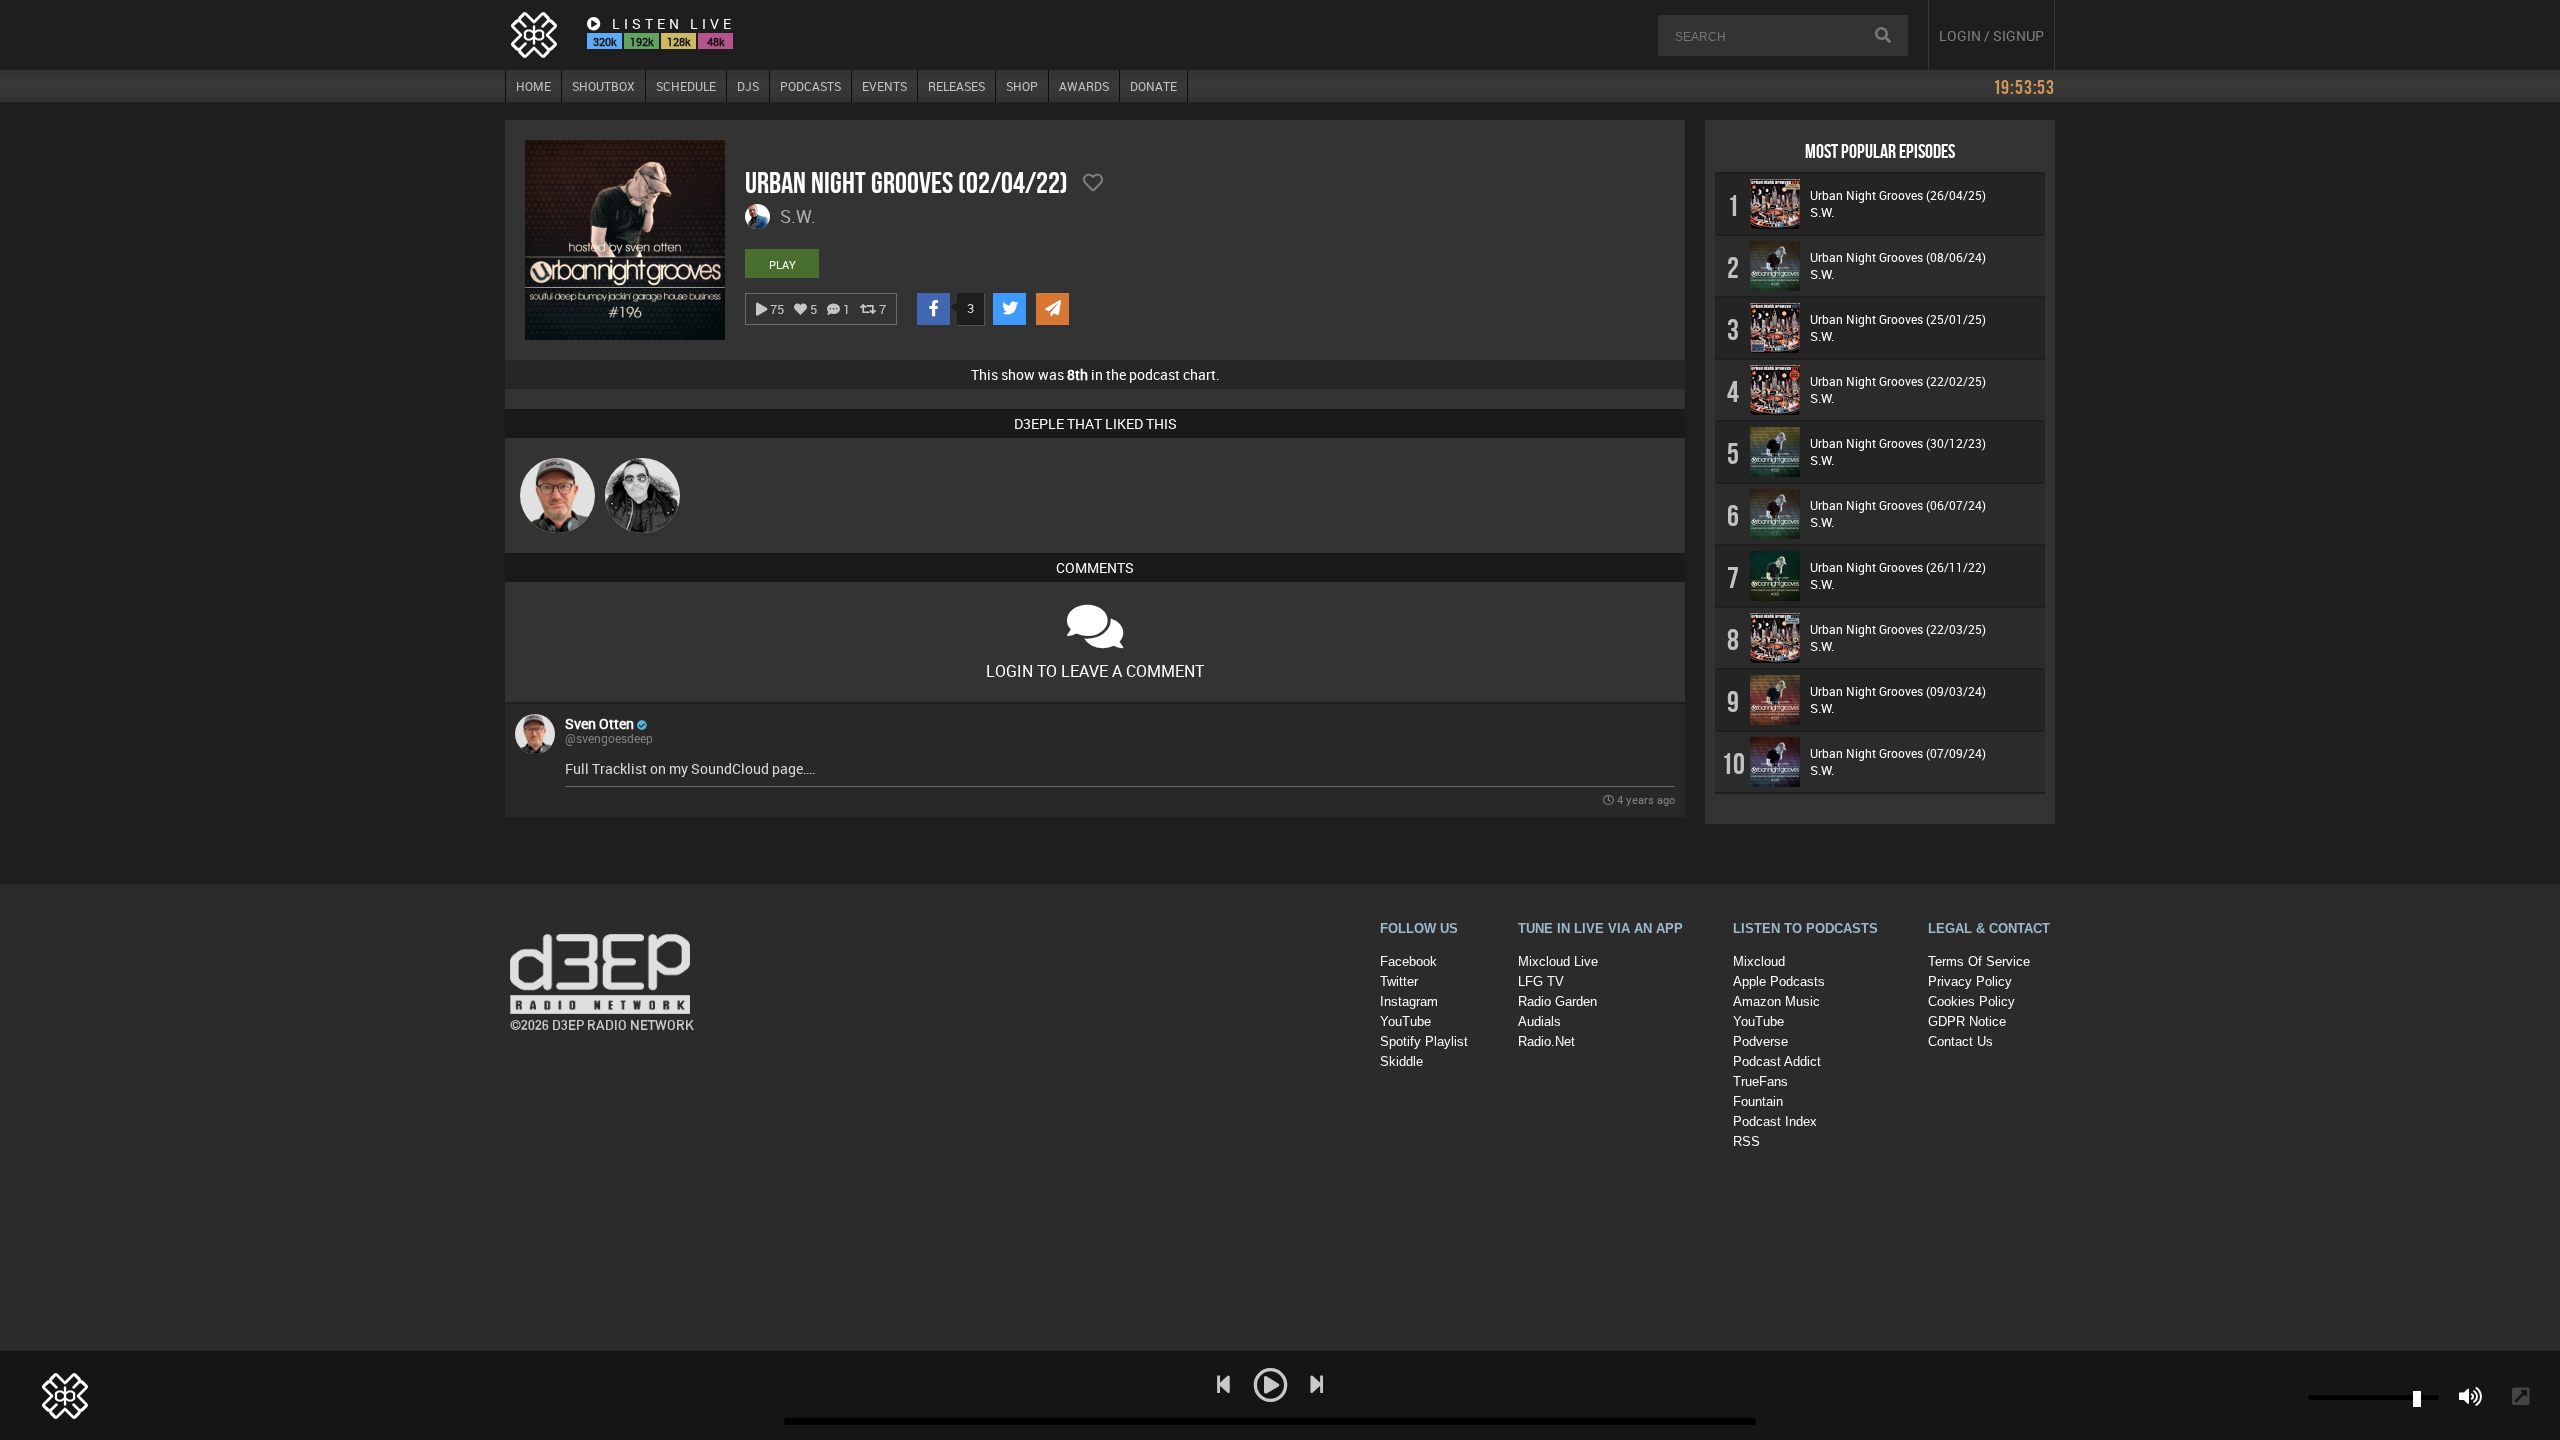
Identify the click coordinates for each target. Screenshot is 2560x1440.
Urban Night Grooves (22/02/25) (1898, 381)
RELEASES (956, 86)
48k (716, 41)
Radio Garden (1557, 1001)
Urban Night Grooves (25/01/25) (1898, 319)
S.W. (1822, 212)
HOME (533, 86)
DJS (748, 86)
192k (642, 41)
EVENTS (884, 86)
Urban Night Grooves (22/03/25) (1898, 629)
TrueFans (1760, 1081)
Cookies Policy (1971, 1001)
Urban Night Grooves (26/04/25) (1898, 195)
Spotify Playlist (1424, 1041)
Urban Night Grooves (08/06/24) (1898, 257)
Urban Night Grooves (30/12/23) (1898, 443)
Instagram (1409, 1001)
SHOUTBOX (603, 86)
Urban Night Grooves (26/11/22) (1898, 567)
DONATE (1153, 86)
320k (605, 41)
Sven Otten (599, 723)
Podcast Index (1775, 1121)
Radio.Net (1546, 1041)
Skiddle (1401, 1061)
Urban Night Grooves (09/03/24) (1898, 691)
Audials (1539, 1021)
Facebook (1408, 961)
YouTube (1405, 1021)
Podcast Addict (1777, 1061)
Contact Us (1960, 1041)
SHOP (1022, 86)
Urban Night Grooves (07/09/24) (1898, 753)
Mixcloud (1759, 961)
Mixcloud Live (1558, 961)
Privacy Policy (1970, 981)
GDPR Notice (1967, 1021)
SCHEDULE (686, 86)
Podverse (1760, 1041)
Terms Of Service (1979, 961)
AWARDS (1084, 86)
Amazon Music (1776, 1001)
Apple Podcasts (1779, 981)
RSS (1746, 1141)
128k (679, 41)
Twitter (1399, 981)
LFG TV (1541, 981)
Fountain (1758, 1101)
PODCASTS (810, 86)
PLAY (782, 264)
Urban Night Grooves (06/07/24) (1898, 505)
